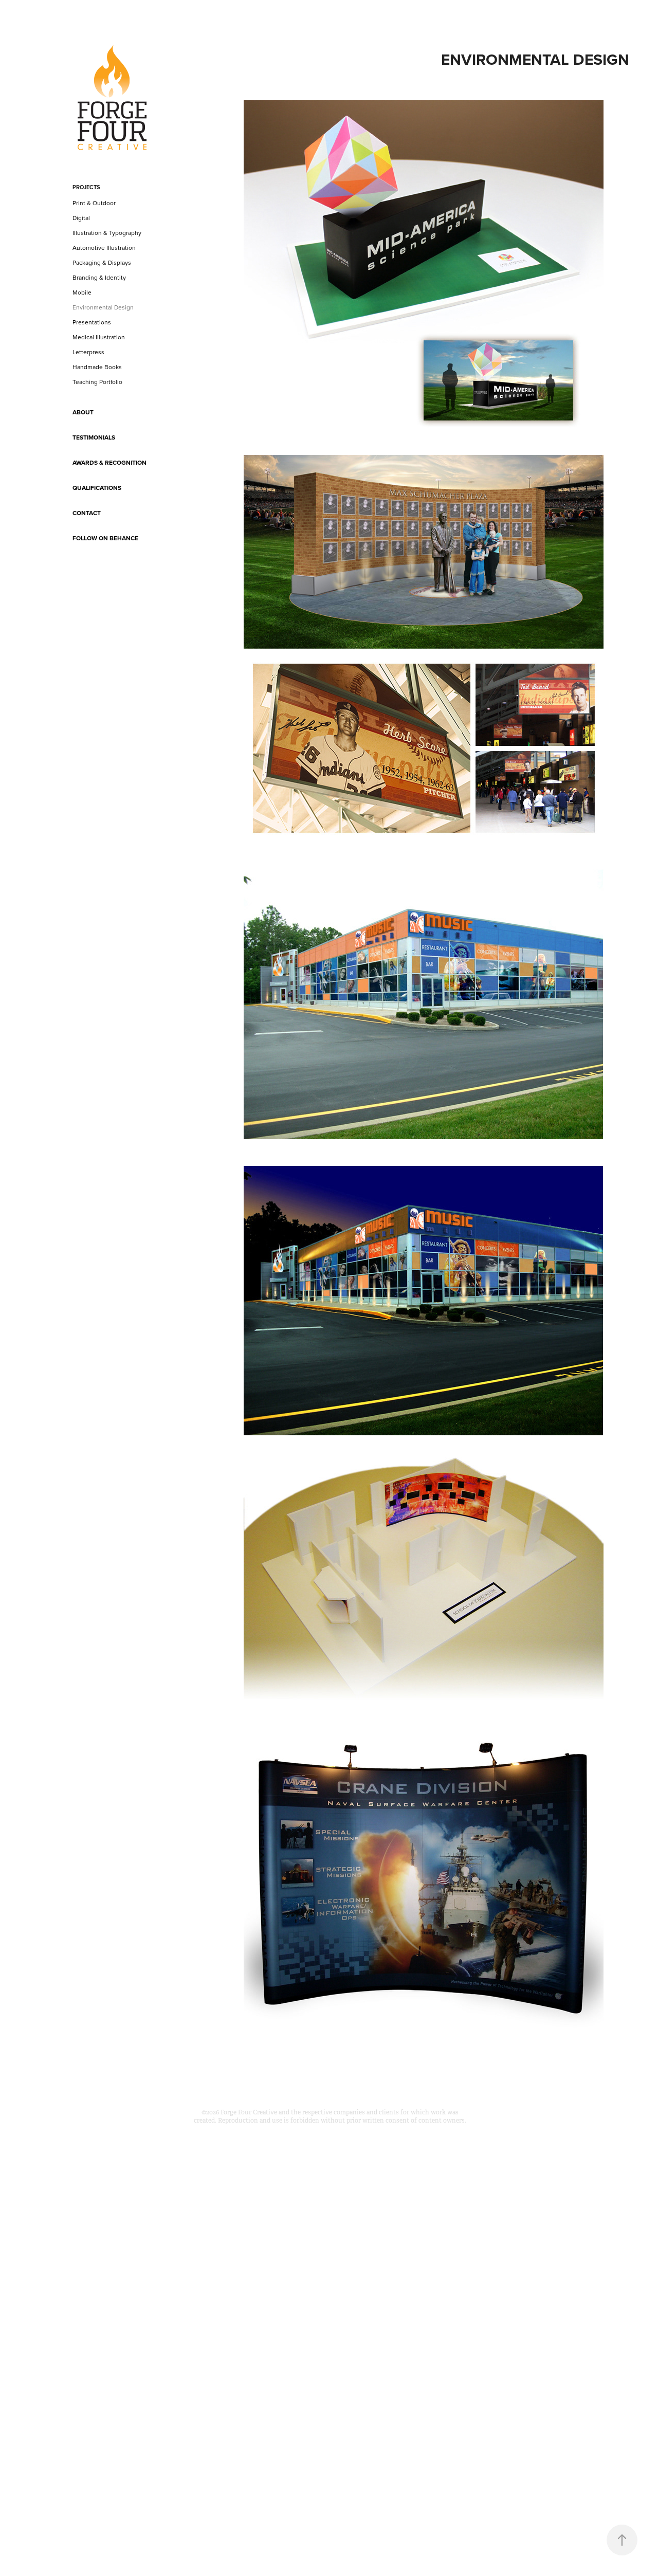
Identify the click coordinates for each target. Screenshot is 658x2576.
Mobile (82, 292)
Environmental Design (103, 307)
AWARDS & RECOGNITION (109, 462)
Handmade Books (97, 367)
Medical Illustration (99, 337)
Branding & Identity (99, 277)
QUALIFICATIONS (97, 488)
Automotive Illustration (104, 248)
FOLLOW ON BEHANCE (105, 538)
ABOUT (83, 412)
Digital (81, 218)
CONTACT (87, 513)
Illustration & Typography (107, 233)
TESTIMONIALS (94, 437)
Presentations (92, 322)
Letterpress (88, 352)
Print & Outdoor (94, 203)
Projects (86, 187)
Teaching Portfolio (97, 382)
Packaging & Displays (102, 262)
